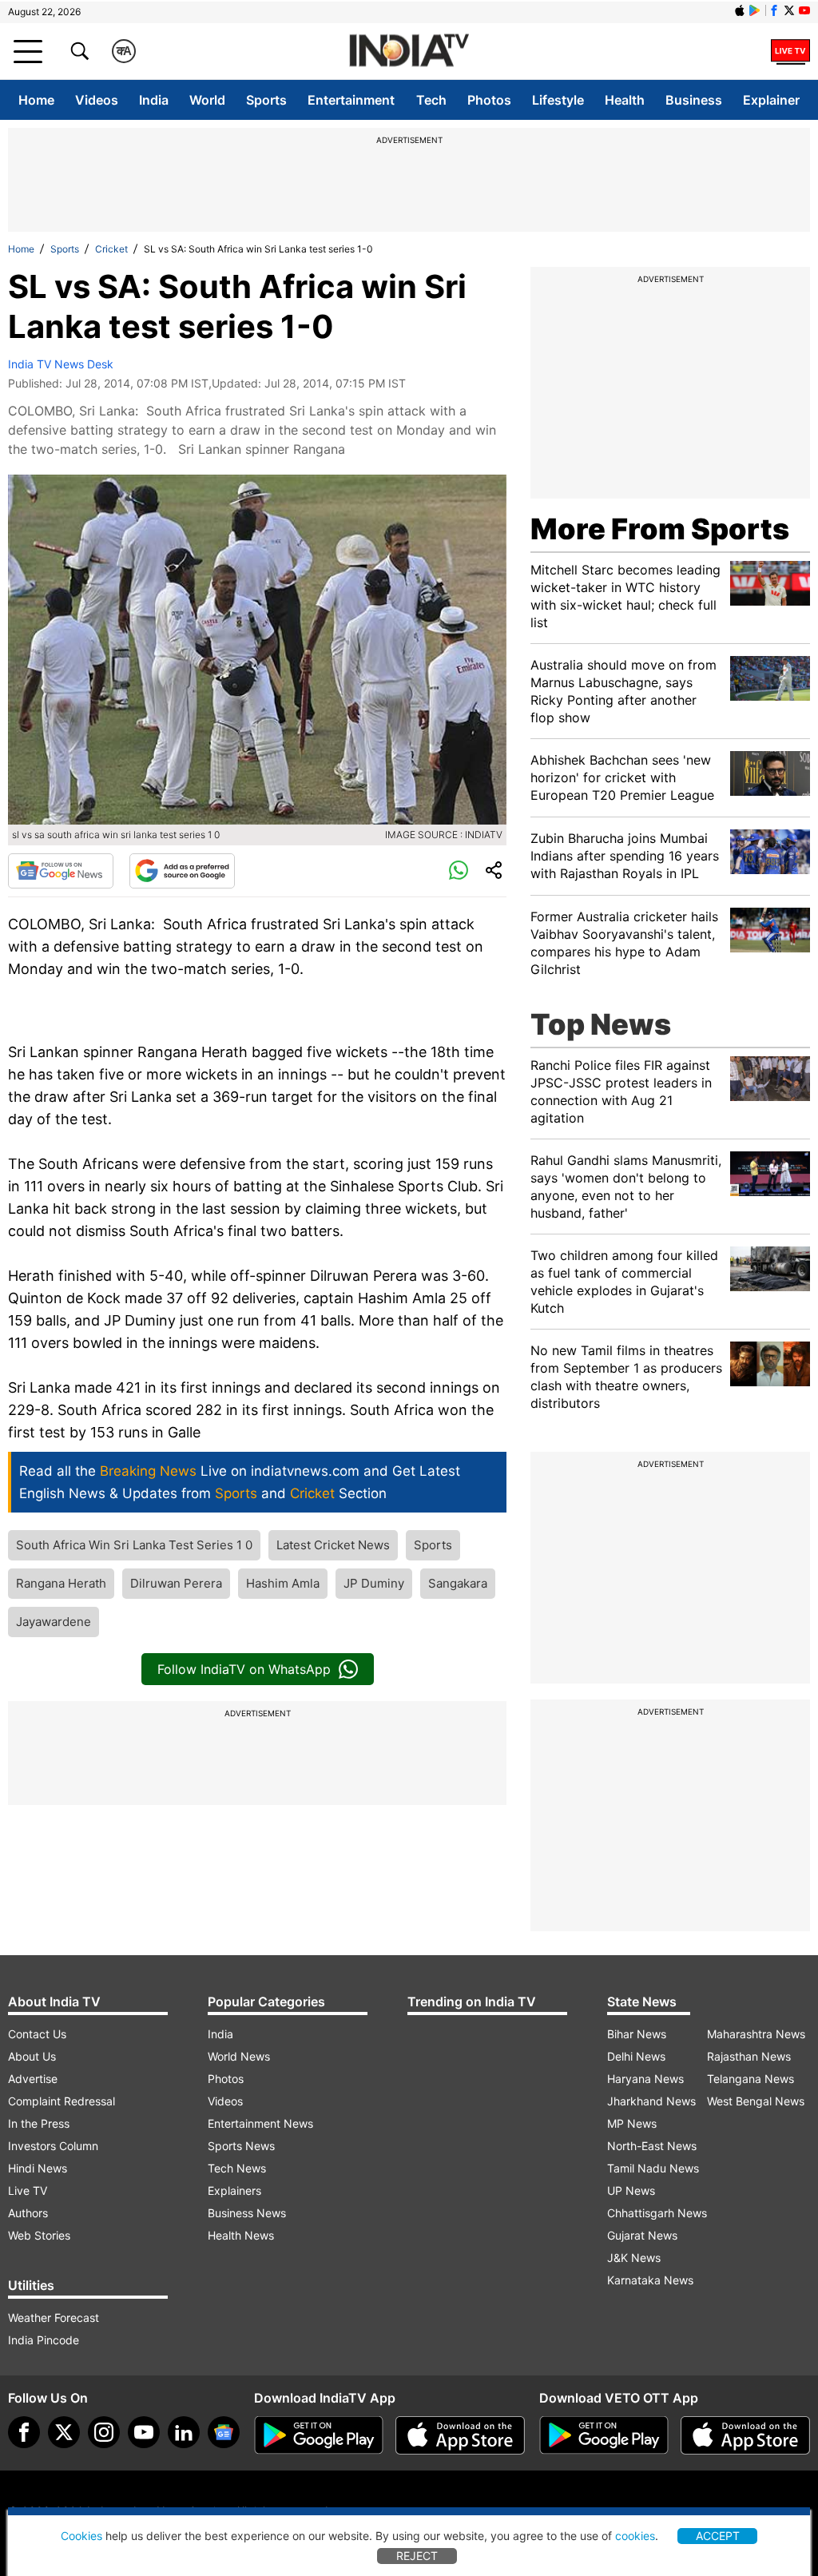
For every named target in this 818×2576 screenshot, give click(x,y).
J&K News (634, 2258)
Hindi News (38, 2168)
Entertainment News (260, 2123)
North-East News (652, 2146)
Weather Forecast (54, 2318)
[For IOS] (745, 2435)
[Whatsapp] (459, 871)
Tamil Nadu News (653, 2168)
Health (625, 100)
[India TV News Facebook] (774, 10)
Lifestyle (558, 100)
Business (694, 100)
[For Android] (604, 2435)
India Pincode (44, 2340)
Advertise (33, 2079)
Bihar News (637, 2034)
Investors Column (53, 2146)
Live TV (28, 2190)
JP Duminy (374, 1583)
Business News (247, 2213)
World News (239, 2056)
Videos (97, 100)
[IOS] (740, 10)
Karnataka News (650, 2280)
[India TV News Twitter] (789, 10)
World (207, 100)
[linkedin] (184, 2432)
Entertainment (351, 100)
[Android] (755, 10)
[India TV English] (409, 52)
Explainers (234, 2190)
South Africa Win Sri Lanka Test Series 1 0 (134, 1545)
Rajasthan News (749, 2056)
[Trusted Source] (182, 871)
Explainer (771, 100)
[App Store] (460, 2435)
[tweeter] (64, 2432)
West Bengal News (756, 2101)
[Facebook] (24, 2432)
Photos (489, 100)
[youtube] (144, 2432)
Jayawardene (54, 1622)
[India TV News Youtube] (804, 10)
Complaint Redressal (62, 2101)
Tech (431, 100)
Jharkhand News (651, 2101)
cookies (635, 2536)
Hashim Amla (283, 1583)
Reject (417, 2556)
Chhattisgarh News (657, 2213)
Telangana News (750, 2079)
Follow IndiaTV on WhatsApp (244, 1669)
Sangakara (458, 1583)
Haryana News (645, 2079)
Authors (28, 2213)
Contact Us (37, 2034)
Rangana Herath (61, 1583)
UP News (631, 2190)
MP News (632, 2123)
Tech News (237, 2168)
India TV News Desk (61, 364)
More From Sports (660, 529)
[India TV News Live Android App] (319, 2435)
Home (36, 100)
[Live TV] (790, 51)
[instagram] (104, 2432)
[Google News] (61, 871)
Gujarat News (642, 2235)
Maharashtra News (756, 2034)
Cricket (111, 249)
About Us (32, 2056)
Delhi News (636, 2056)
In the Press (39, 2123)
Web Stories (39, 2235)
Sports (266, 100)
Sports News (241, 2146)
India (154, 100)
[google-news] (224, 2432)
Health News (241, 2235)
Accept (718, 2536)
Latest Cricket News (333, 1545)
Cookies (81, 2536)
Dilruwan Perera (176, 1583)
